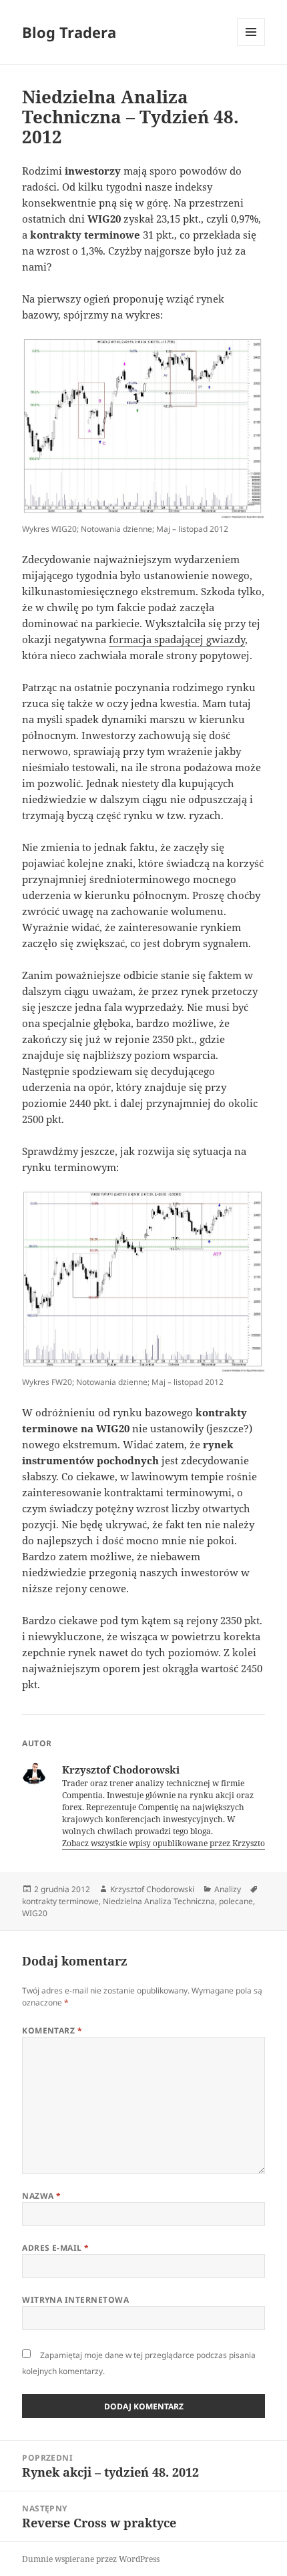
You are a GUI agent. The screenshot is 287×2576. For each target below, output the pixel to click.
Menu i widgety (251, 46)
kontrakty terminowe (60, 1901)
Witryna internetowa (75, 2300)
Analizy (228, 1889)
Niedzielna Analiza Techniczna (159, 1901)
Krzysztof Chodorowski (152, 1889)
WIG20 (35, 1913)
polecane (236, 1901)
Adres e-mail (56, 2248)
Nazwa (41, 2196)
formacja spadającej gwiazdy (177, 639)
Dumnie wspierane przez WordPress (91, 2559)
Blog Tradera (69, 32)
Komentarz (52, 2030)
